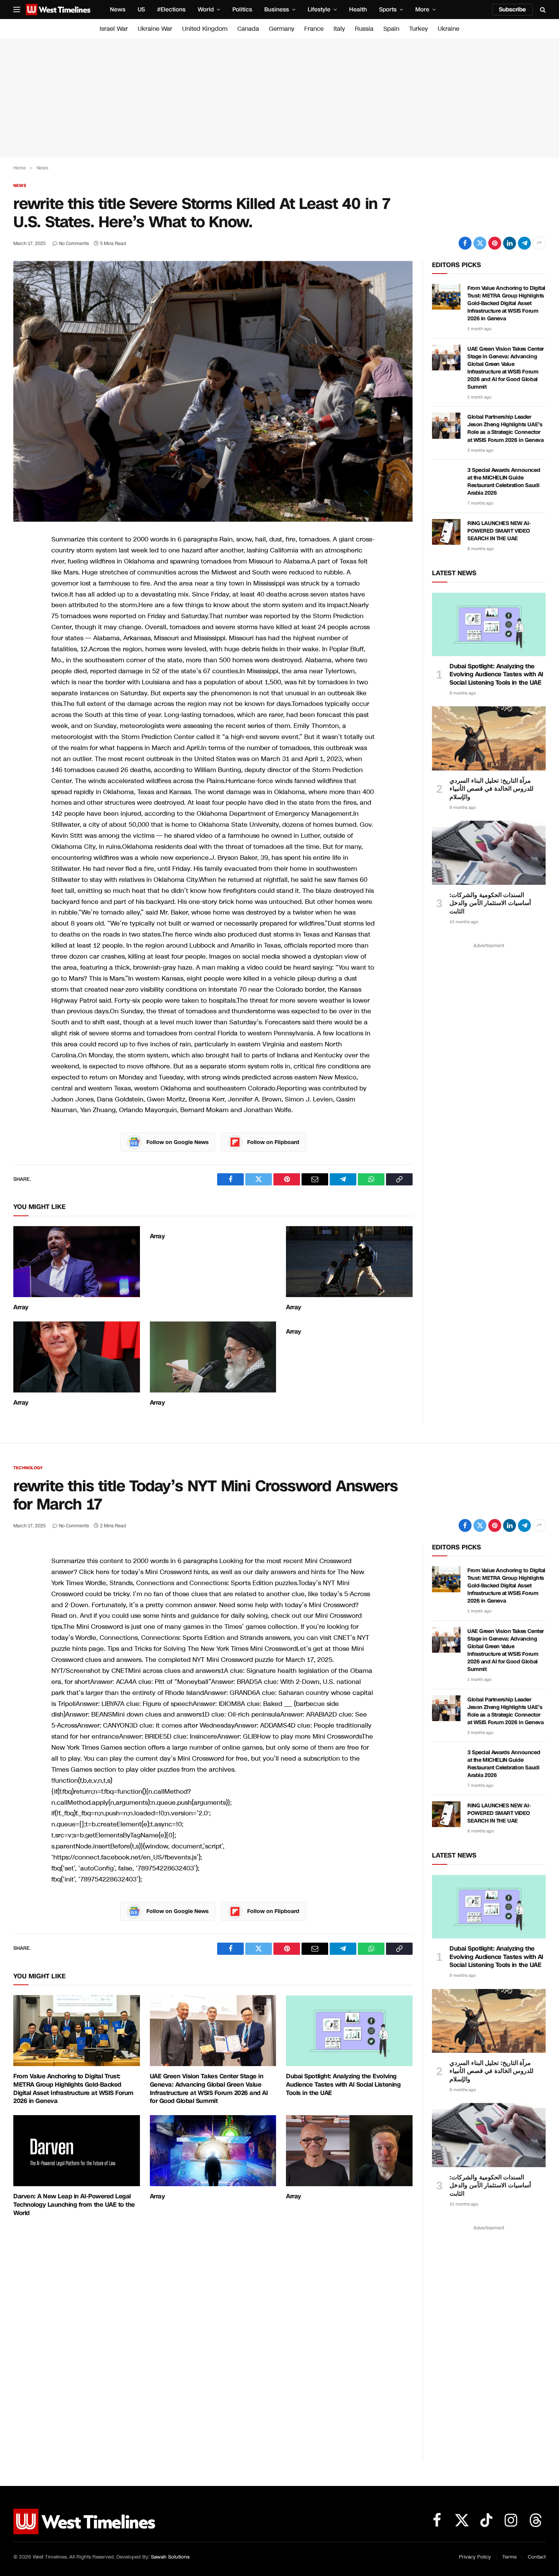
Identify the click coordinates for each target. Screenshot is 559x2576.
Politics (242, 9)
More (422, 9)
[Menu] (17, 10)
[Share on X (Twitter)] (480, 243)
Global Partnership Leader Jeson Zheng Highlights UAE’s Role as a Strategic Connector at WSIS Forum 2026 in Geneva (505, 428)
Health (358, 9)
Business (277, 9)
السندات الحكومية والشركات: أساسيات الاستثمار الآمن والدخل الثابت (490, 903)
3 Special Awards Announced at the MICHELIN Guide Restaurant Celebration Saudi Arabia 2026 (504, 482)
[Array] (77, 1262)
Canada (248, 29)
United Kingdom (205, 29)
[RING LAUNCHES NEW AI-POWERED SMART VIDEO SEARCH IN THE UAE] (446, 532)
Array (21, 1307)
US (141, 9)
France (314, 29)
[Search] (542, 10)
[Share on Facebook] (465, 243)
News (118, 9)
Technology (28, 1468)
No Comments (74, 244)
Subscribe (512, 9)
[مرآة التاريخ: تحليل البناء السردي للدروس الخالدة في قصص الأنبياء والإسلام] (489, 738)
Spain (391, 29)
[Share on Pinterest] (495, 243)
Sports (388, 9)
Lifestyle (319, 9)
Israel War (114, 29)
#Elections (171, 9)
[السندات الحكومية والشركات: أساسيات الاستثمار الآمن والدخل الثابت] (489, 853)
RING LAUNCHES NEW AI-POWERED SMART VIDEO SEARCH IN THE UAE (499, 531)
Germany (282, 29)
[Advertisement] (279, 98)
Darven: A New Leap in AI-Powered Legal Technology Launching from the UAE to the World (74, 2205)
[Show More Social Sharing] (539, 243)
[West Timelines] (58, 9)
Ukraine (449, 29)
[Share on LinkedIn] (510, 243)
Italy (339, 29)
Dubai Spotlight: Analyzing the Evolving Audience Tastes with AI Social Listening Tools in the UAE (496, 675)
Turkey (418, 29)
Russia (364, 29)
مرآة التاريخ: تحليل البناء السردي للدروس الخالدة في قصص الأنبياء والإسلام (492, 789)
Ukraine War (155, 29)
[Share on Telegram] (524, 243)
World (206, 9)
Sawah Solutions (170, 2557)
